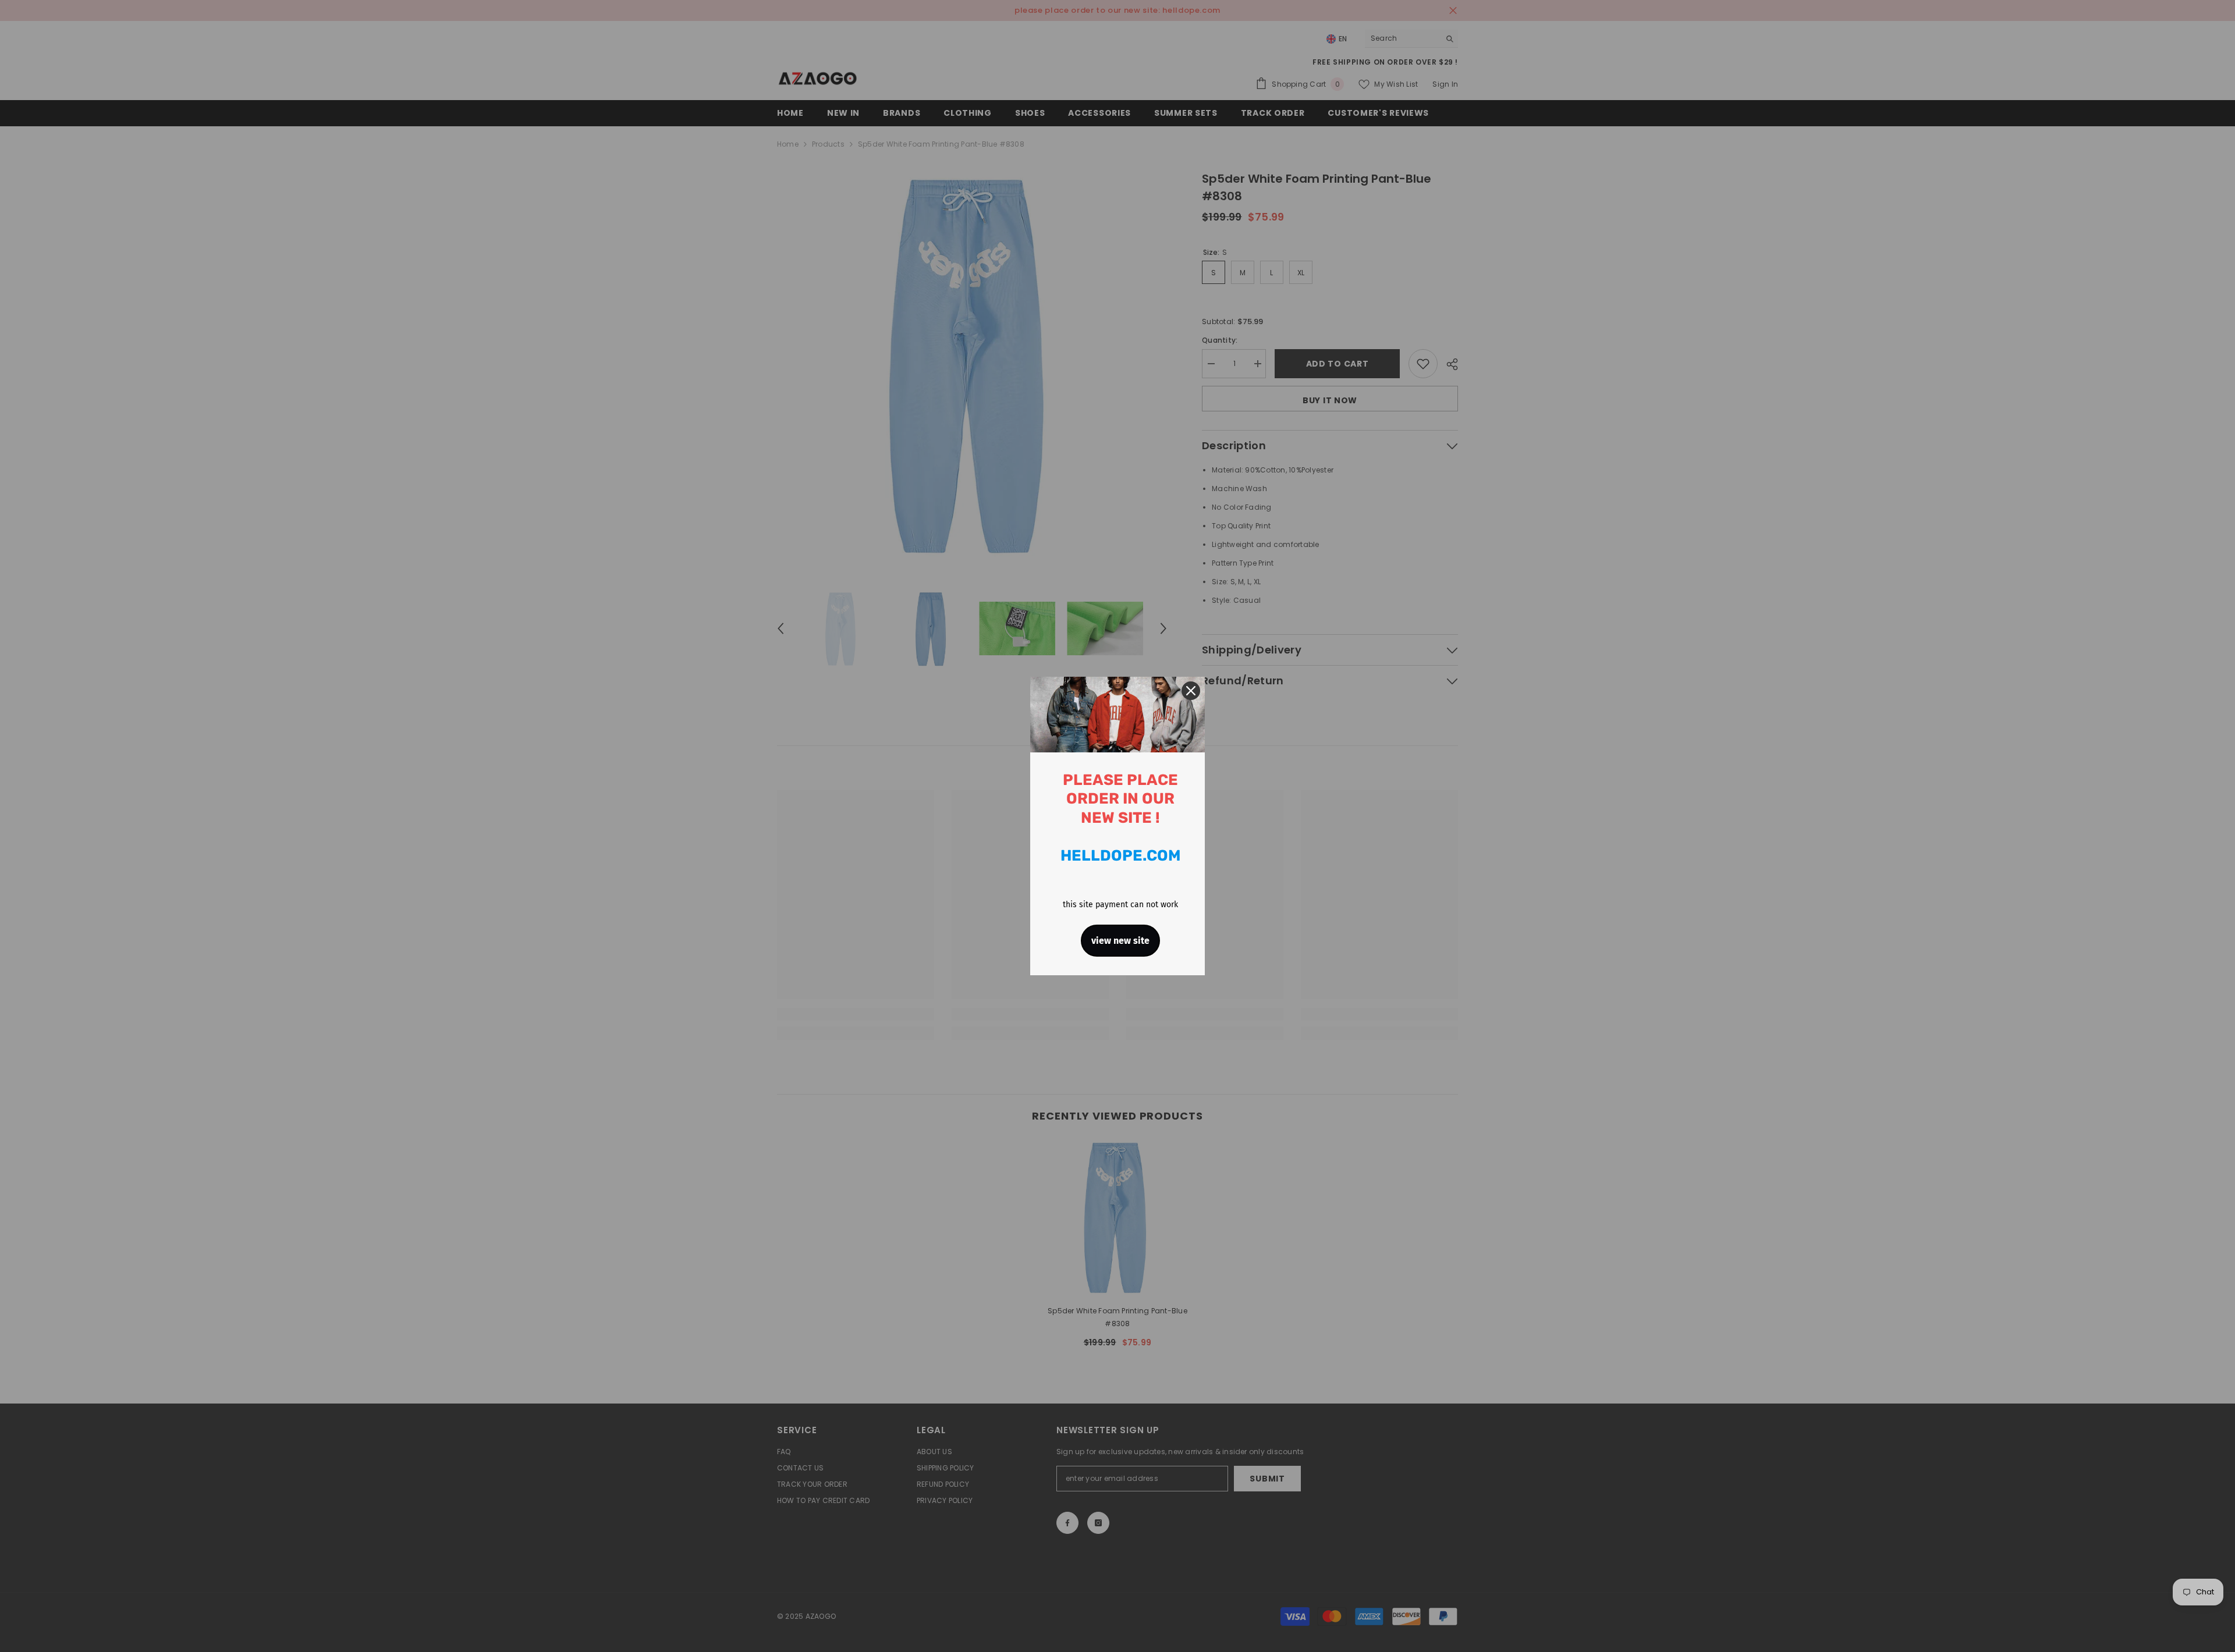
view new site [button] (1120, 941)
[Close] (1191, 691)
